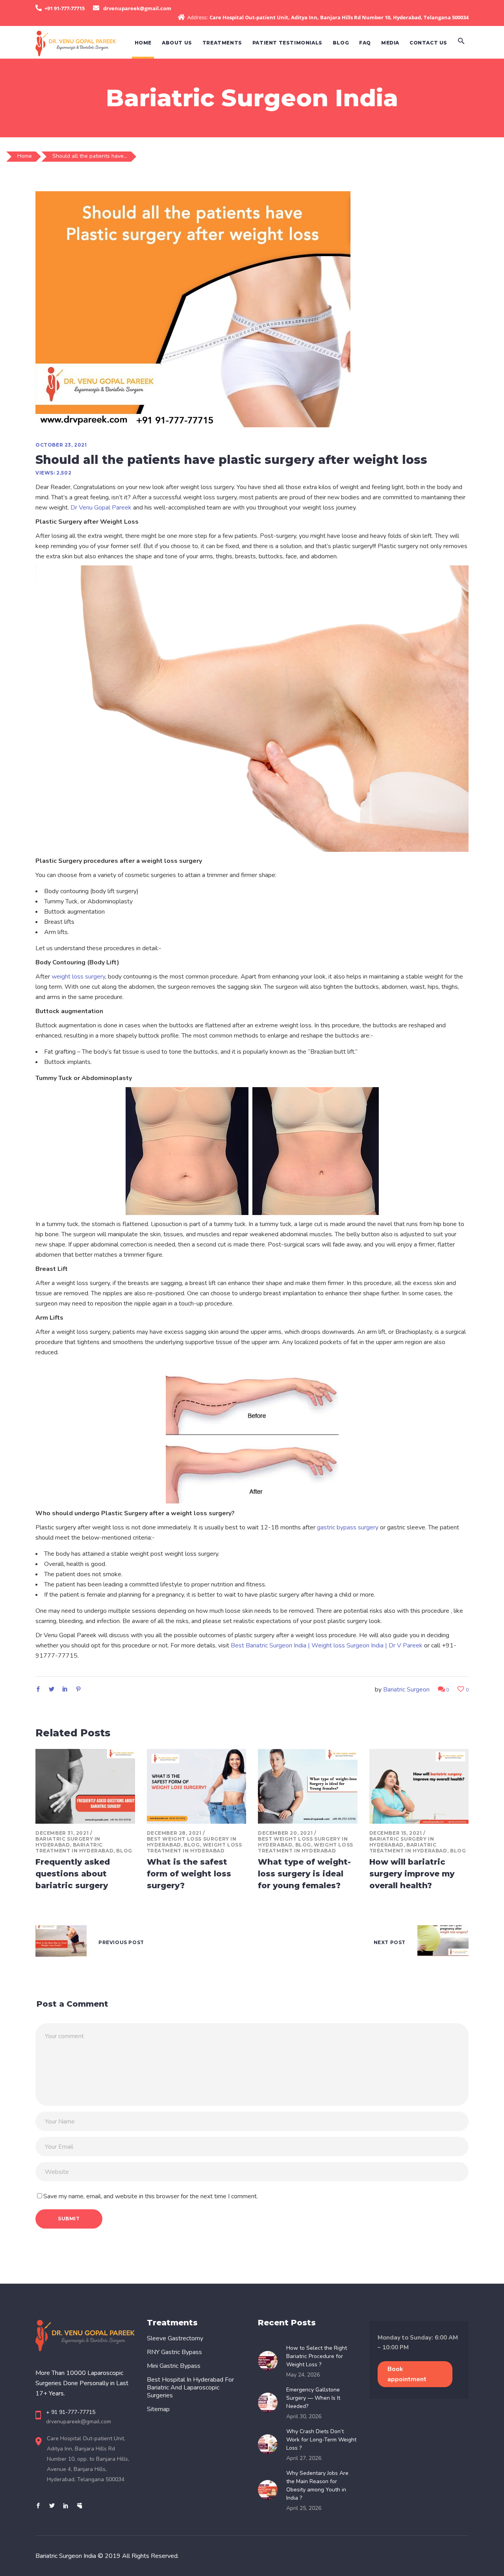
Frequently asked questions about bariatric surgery (73, 1874)
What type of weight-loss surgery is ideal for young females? (304, 1874)
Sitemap (158, 2409)
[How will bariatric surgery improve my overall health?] (419, 1786)
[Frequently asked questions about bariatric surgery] (85, 1786)
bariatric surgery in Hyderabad (68, 1842)
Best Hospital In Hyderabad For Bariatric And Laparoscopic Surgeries (190, 2388)
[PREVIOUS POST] (61, 1943)
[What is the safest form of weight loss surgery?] (197, 1786)
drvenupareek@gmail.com (137, 8)
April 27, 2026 (304, 2458)
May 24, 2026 (303, 2375)
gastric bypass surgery (348, 1527)
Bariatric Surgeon (406, 1690)
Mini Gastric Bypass (174, 2366)
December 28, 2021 (174, 1833)
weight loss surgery (78, 977)
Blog (124, 1851)
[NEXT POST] (443, 1943)
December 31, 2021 (62, 1833)
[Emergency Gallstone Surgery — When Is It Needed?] (270, 2402)
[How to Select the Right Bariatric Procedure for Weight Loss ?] (270, 2361)
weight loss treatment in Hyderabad (195, 1848)
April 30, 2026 (304, 2416)
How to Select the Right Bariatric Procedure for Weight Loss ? (317, 2356)
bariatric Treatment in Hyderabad (74, 1848)
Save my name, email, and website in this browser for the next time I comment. (151, 2196)
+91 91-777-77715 (65, 8)
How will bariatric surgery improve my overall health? (412, 1874)
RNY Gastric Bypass (174, 2352)
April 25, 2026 (304, 2508)
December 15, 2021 (396, 1833)
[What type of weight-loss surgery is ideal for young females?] (308, 1786)
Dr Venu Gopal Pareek (101, 508)
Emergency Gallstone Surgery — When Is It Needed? (313, 2398)
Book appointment (407, 2374)
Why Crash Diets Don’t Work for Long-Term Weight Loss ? (321, 2440)
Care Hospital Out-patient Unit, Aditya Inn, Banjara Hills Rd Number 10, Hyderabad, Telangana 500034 (339, 17)
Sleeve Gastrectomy (175, 2338)
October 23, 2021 (61, 445)
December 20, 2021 (285, 1833)
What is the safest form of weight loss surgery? (189, 1874)
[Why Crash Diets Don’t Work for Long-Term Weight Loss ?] (270, 2444)
